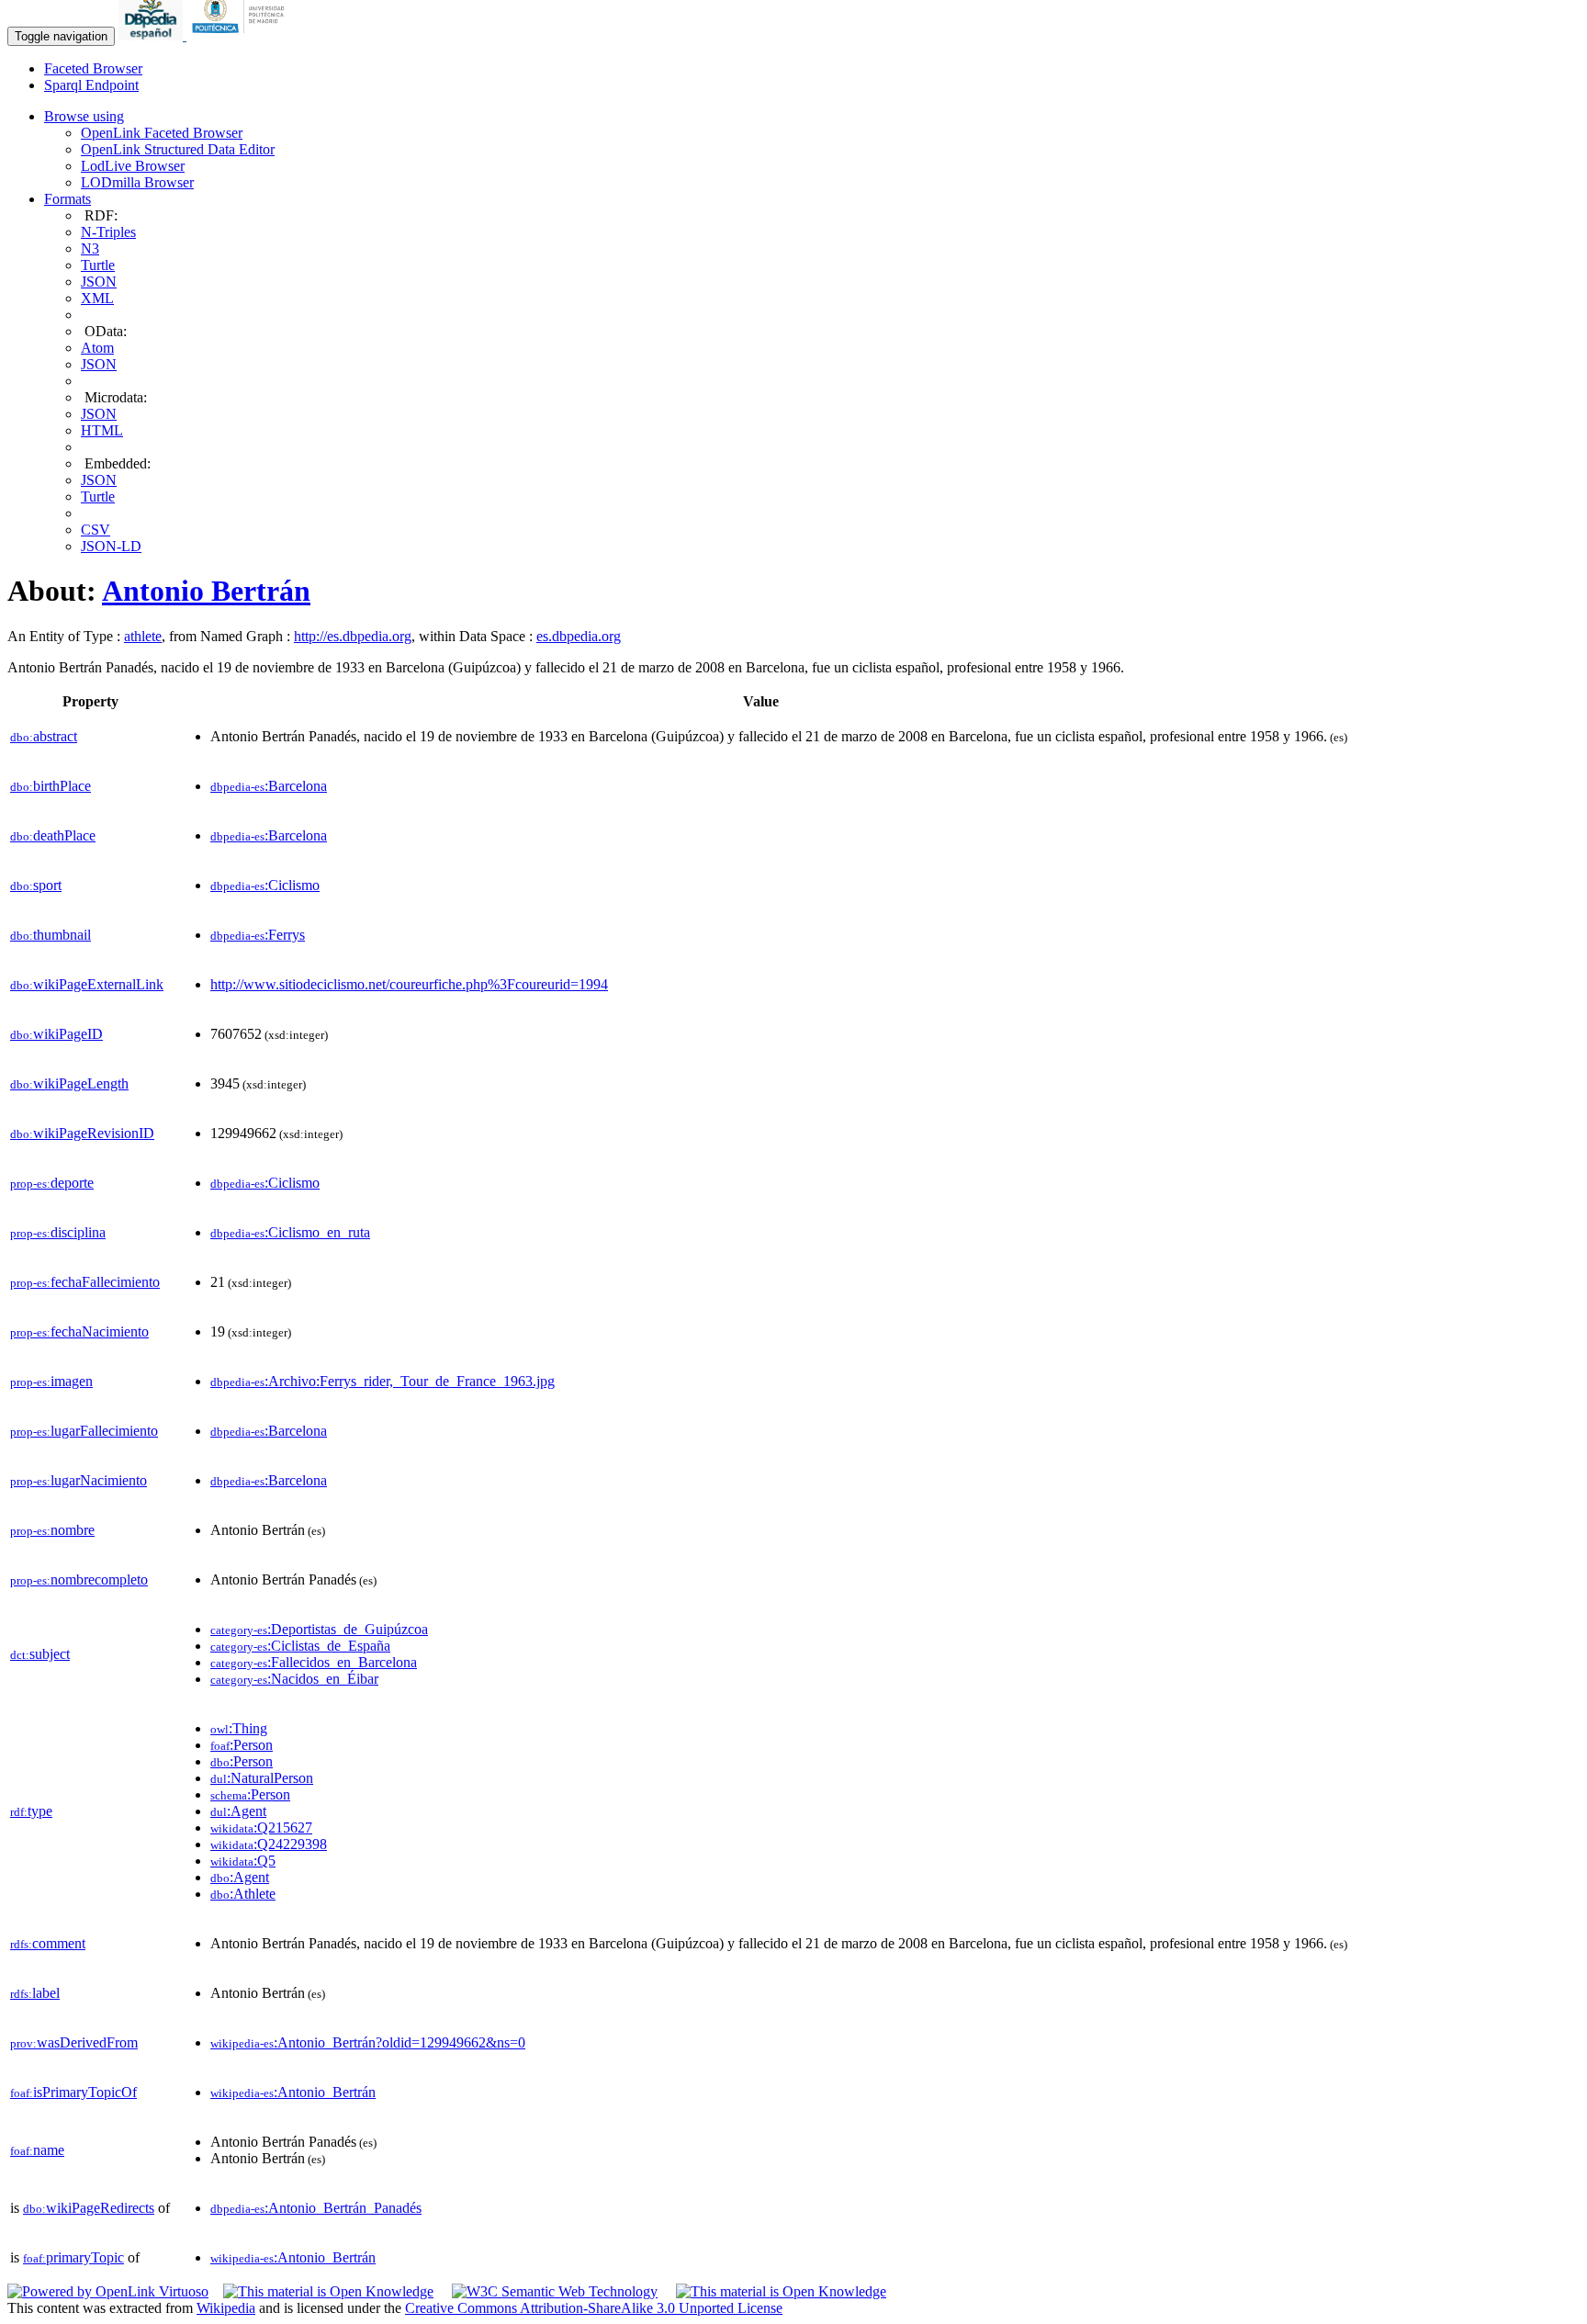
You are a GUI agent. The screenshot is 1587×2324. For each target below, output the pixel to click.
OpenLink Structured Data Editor (178, 149)
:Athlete (243, 1894)
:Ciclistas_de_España (300, 1646)
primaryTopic (73, 2257)
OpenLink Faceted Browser (162, 133)
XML (97, 298)
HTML (102, 430)
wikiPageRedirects (89, 2208)
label (35, 1993)
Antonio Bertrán (206, 591)
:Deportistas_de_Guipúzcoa (319, 1629)
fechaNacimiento (79, 1331)
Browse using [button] (84, 116)
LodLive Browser (133, 166)
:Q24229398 (269, 1844)
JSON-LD (111, 546)
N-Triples (108, 232)
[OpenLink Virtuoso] (108, 2291)
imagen (51, 1381)
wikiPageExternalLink (87, 984)
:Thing (239, 1728)
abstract (44, 736)
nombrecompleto (79, 1579)
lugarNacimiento (79, 1480)
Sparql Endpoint (91, 85)
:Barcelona (269, 786)
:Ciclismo (265, 885)
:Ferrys (258, 935)
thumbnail (51, 935)
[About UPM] (242, 35)
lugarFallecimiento (84, 1431)
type (31, 1811)
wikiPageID (56, 1034)
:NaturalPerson (262, 1778)
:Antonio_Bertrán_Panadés (316, 2208)
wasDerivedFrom (74, 2042)
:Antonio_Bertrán (293, 2092)
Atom (97, 348)
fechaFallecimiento (85, 1282)
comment (48, 1943)
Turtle (98, 265)
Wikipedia (226, 2308)
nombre (52, 1530)
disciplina (58, 1232)
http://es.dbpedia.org (353, 636)
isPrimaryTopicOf (73, 2092)
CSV (96, 530)
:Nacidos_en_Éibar (294, 1679)
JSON (99, 282)
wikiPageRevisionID (82, 1133)
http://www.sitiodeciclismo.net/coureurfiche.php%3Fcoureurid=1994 (409, 984)
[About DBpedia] (152, 35)
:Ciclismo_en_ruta (290, 1232)
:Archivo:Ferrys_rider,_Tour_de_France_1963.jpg (383, 1381)
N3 (90, 248)
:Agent (238, 1811)
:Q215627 (261, 1828)
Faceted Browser (93, 68)
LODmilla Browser (137, 182)
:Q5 (243, 1861)
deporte (52, 1183)
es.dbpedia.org (579, 636)
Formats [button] (68, 199)
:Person (242, 1745)
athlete (143, 636)
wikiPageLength (69, 1083)
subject (40, 1654)
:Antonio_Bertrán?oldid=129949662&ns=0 (368, 2042)
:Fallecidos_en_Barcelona (314, 1662)
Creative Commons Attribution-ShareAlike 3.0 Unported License (594, 2308)
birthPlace (51, 786)
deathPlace (53, 835)
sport (36, 885)
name (37, 2150)
